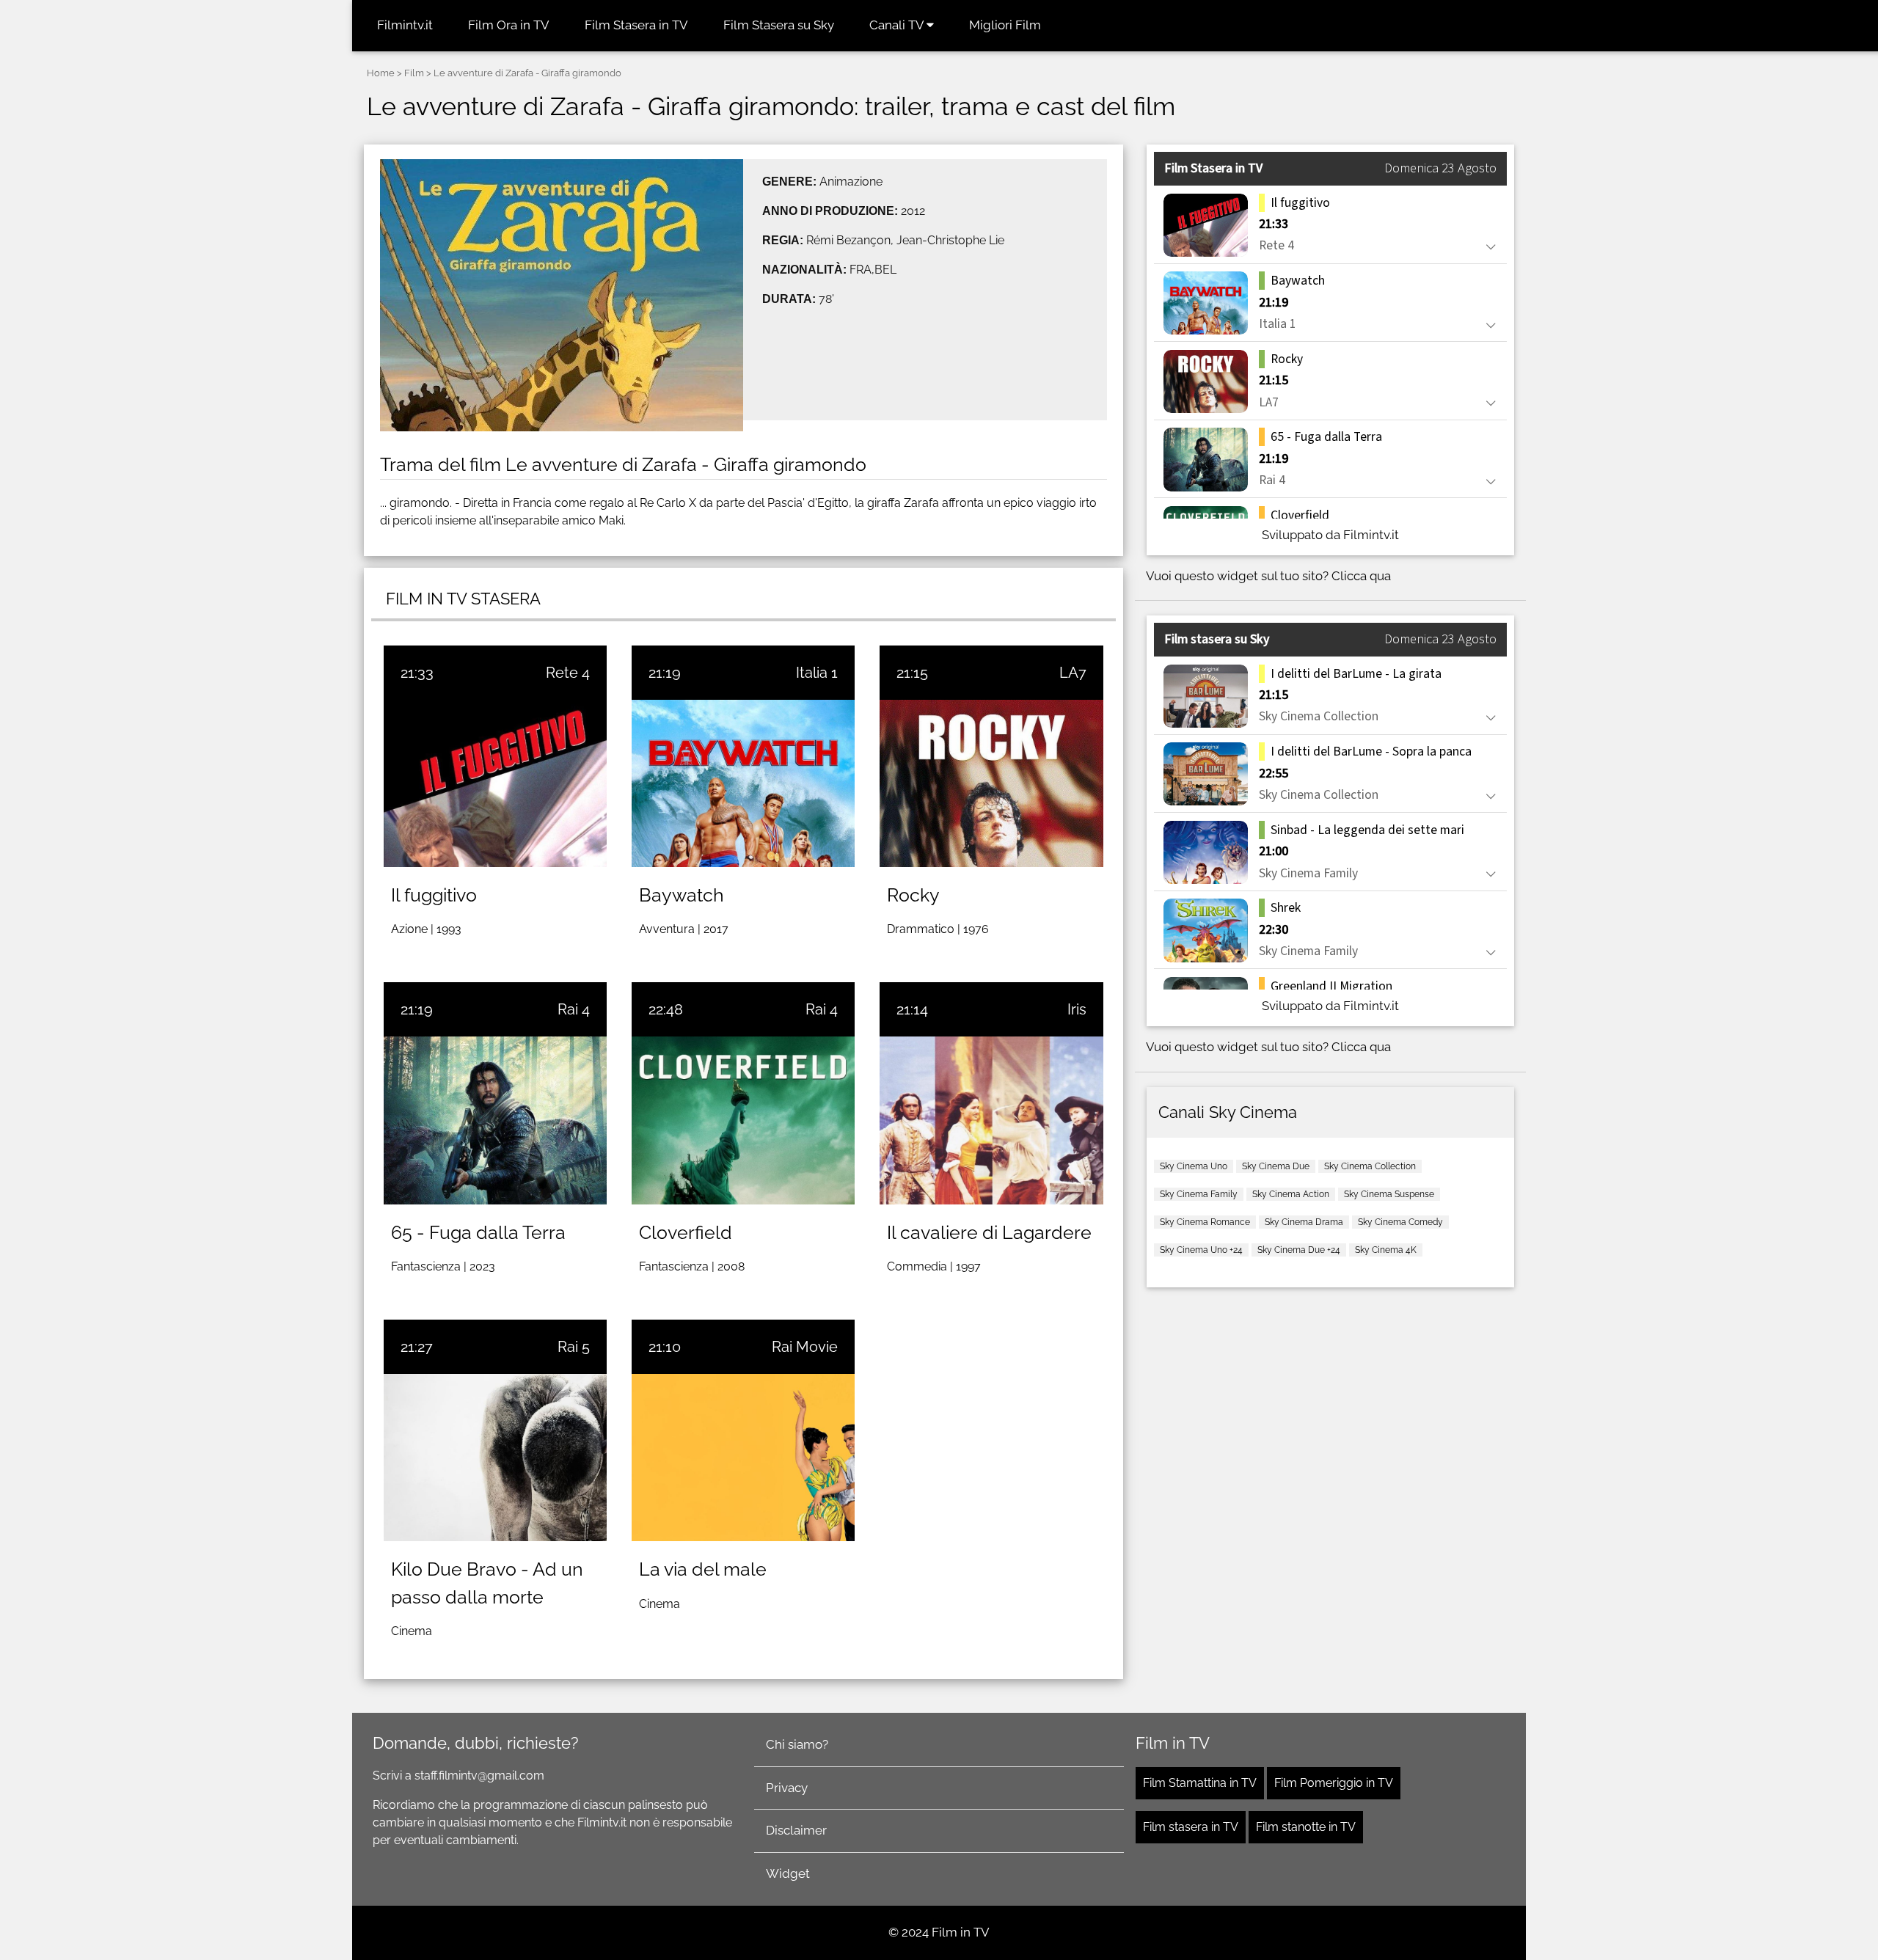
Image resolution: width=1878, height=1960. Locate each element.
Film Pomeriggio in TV (1334, 1783)
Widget (788, 1873)
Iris (1077, 1009)
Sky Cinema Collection (1370, 1166)
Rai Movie (805, 1347)
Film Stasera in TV (636, 25)
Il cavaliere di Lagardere (989, 1232)
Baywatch (682, 895)
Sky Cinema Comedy (1400, 1222)
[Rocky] (991, 783)
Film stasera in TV (1191, 1827)
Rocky (913, 895)
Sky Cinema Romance (1205, 1222)
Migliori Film (1005, 25)
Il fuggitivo (434, 895)
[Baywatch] (743, 783)
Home (381, 73)
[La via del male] (743, 1458)
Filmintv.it (405, 25)
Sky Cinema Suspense (1389, 1194)
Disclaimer (796, 1830)
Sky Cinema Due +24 (1299, 1250)
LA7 (1073, 673)
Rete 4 (568, 673)
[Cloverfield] (743, 1120)
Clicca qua (1361, 576)
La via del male (703, 1569)
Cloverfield (686, 1232)
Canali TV (898, 25)
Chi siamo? (797, 1744)
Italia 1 (817, 673)
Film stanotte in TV (1306, 1827)
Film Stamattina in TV (1200, 1783)
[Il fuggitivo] (495, 783)
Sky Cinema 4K (1386, 1250)
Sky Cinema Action (1291, 1194)
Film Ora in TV (509, 25)
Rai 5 (574, 1347)
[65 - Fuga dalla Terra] (495, 1120)
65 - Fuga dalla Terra (478, 1232)
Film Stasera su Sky (779, 25)
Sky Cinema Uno (1194, 1166)
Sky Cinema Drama (1304, 1222)
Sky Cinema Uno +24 (1201, 1250)
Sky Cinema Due (1276, 1166)
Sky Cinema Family (1199, 1194)
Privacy (787, 1788)
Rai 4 (574, 1009)
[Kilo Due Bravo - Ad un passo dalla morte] (495, 1458)
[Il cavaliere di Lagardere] (991, 1120)
